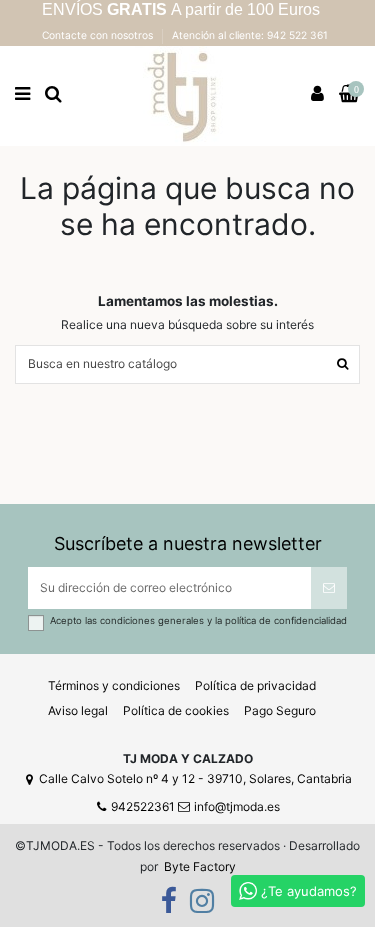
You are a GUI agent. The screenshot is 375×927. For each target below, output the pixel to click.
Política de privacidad (255, 685)
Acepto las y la (198, 620)
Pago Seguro (280, 710)
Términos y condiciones (114, 685)
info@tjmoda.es (237, 806)
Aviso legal (78, 710)
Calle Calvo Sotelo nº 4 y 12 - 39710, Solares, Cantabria (195, 778)
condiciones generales (153, 620)
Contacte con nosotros (99, 35)
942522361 (143, 806)
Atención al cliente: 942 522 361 (250, 35)
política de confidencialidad (286, 620)
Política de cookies (176, 710)
